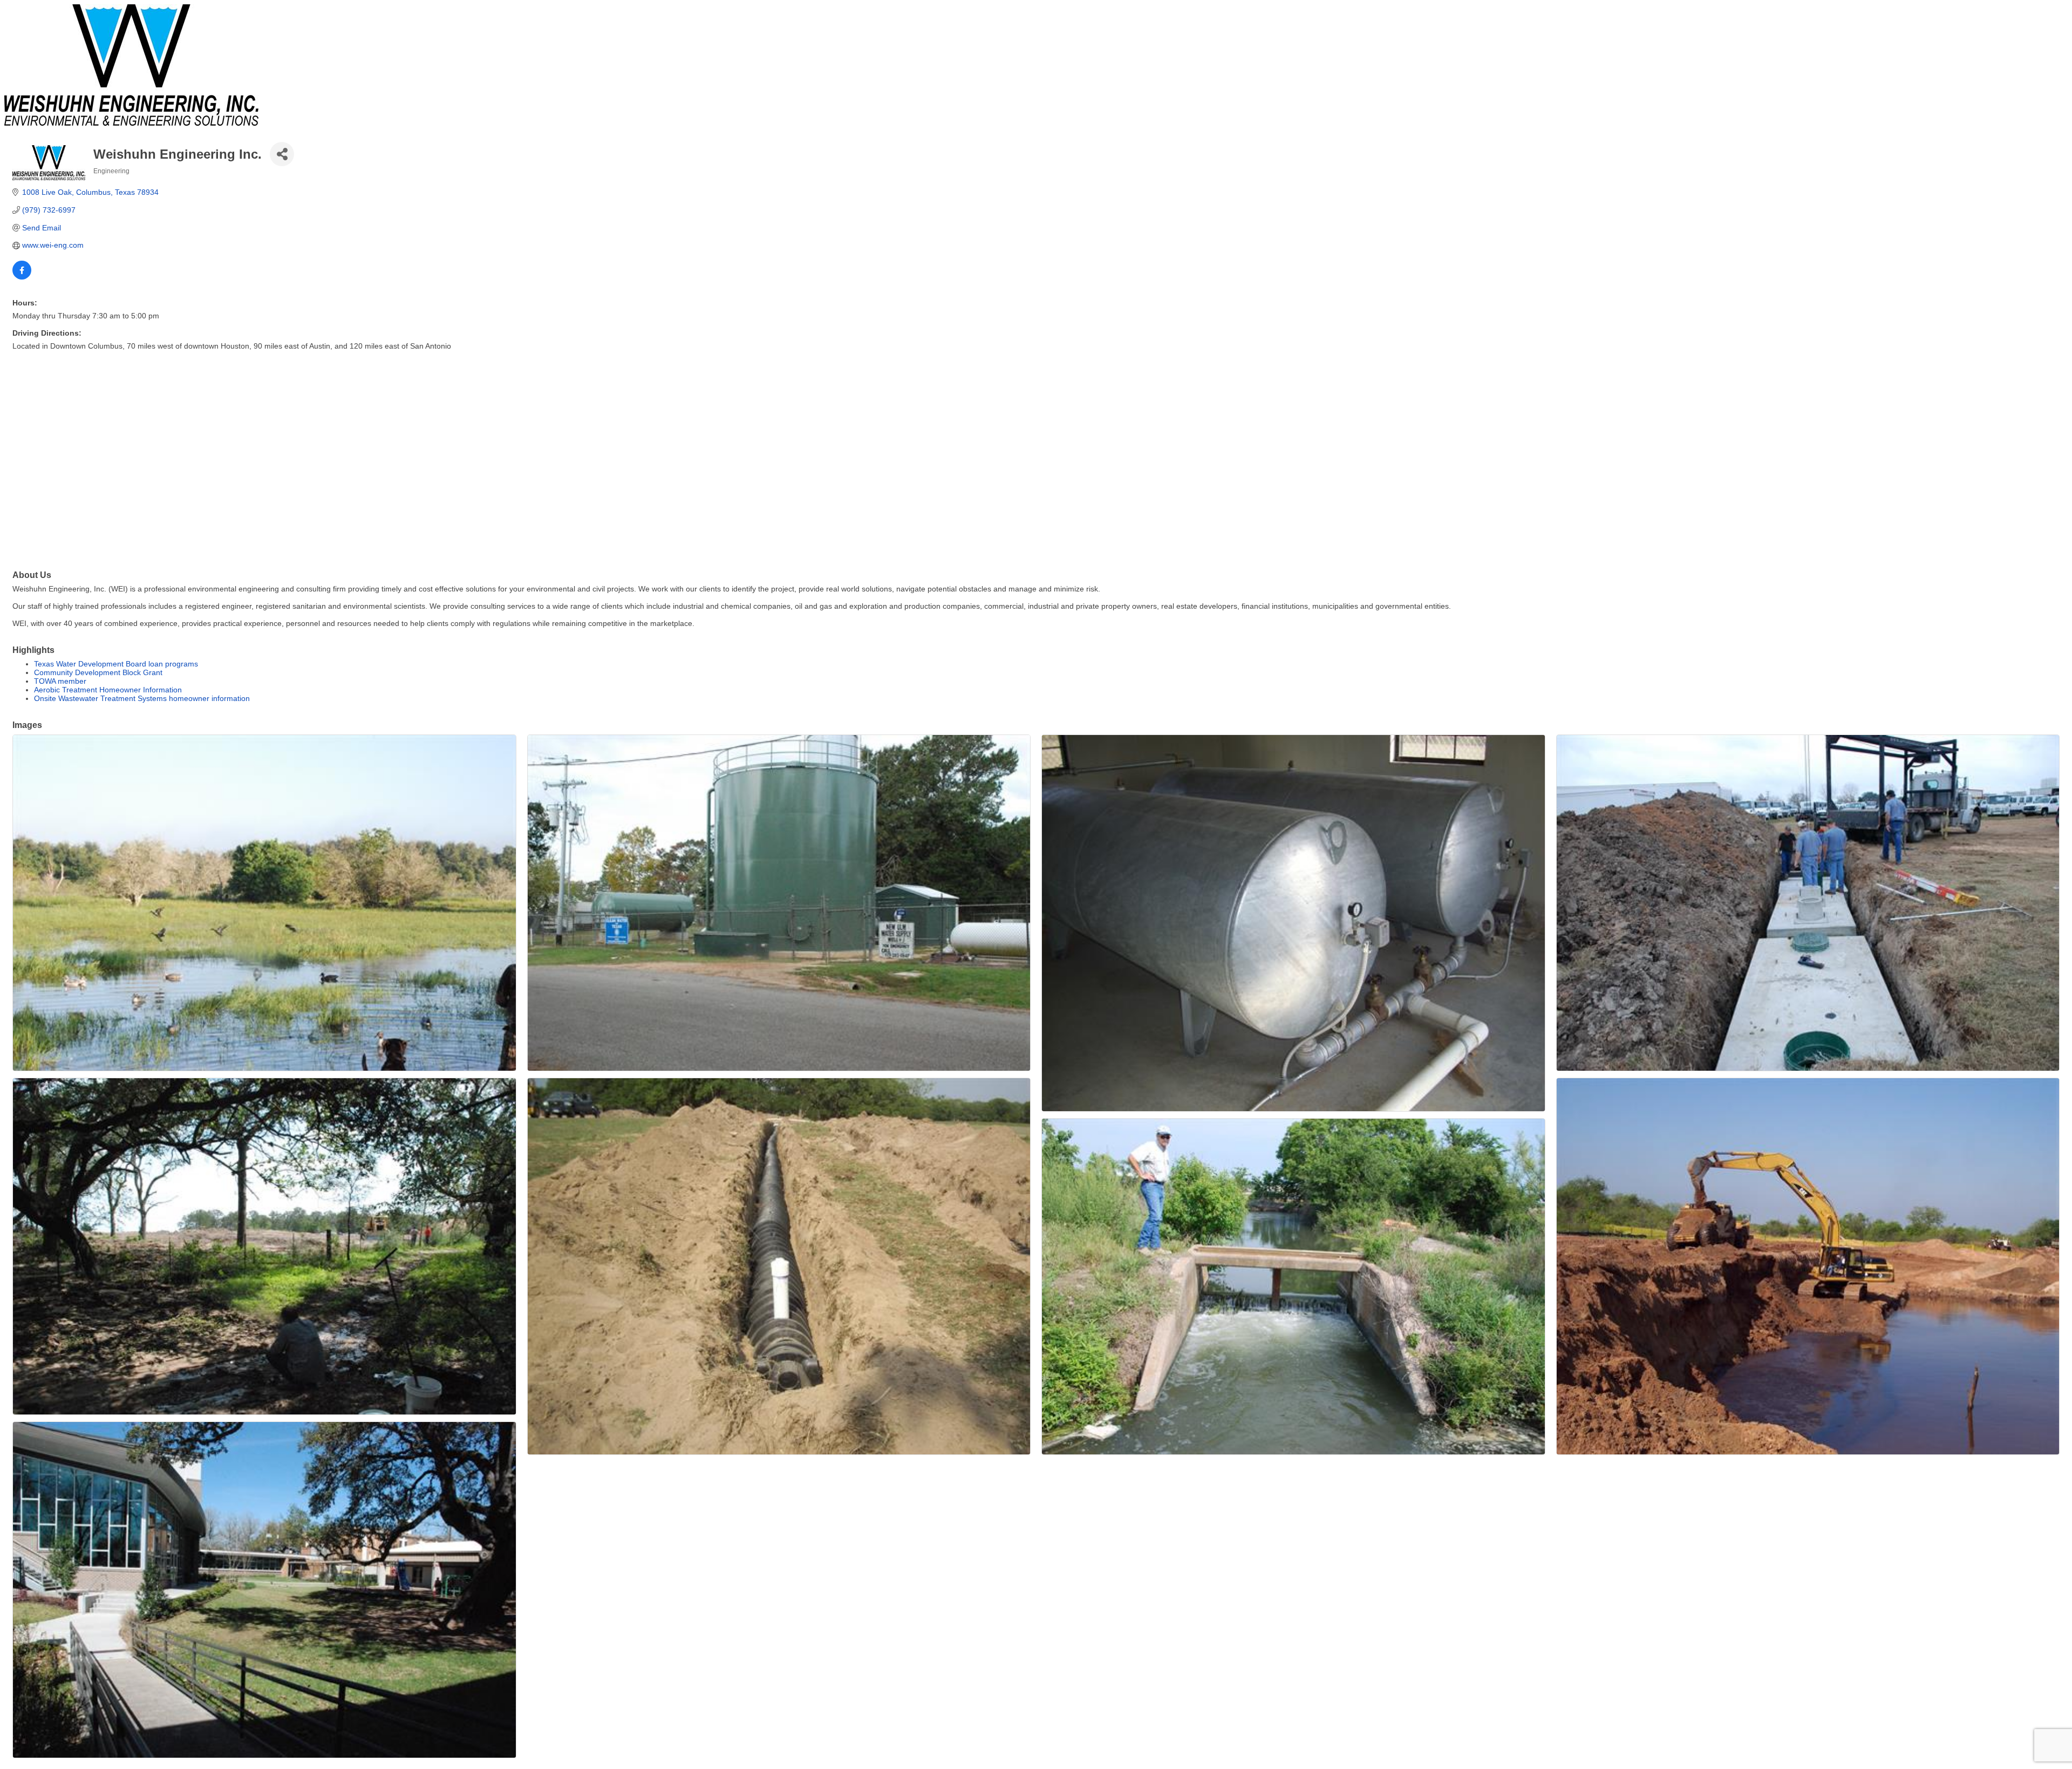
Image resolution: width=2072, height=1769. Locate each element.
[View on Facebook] (22, 277)
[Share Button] (282, 154)
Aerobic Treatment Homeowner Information (108, 690)
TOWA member (60, 681)
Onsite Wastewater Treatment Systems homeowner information (142, 698)
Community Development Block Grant (98, 672)
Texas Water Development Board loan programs (116, 664)
